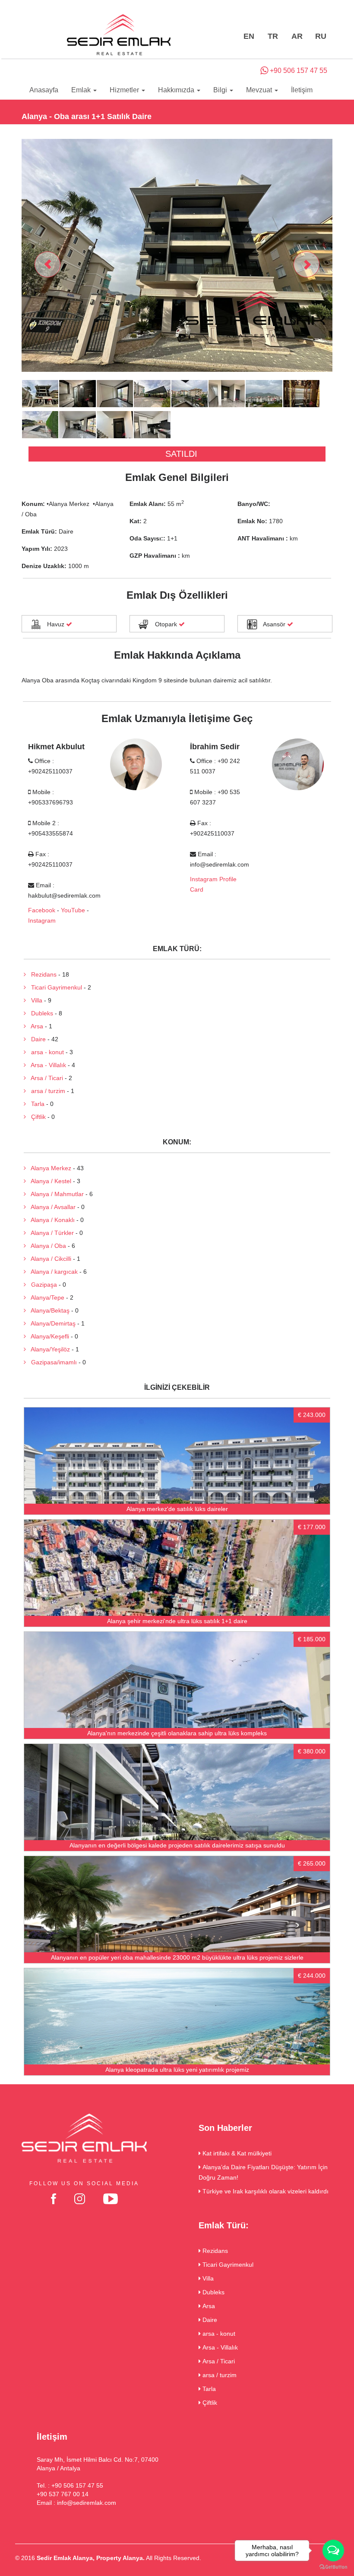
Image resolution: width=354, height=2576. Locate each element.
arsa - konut (45, 1052)
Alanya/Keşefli (47, 1336)
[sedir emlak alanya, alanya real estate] (119, 35)
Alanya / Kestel (49, 1181)
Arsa (35, 1026)
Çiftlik (36, 1117)
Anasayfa (44, 90)
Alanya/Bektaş (48, 1310)
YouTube (73, 910)
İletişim (302, 90)
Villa (34, 1000)
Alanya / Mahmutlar (55, 1194)
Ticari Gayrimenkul (54, 987)
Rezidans (41, 974)
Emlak (82, 90)
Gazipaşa (41, 1285)
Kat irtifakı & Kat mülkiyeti (236, 2153)
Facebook (42, 910)
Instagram (42, 920)
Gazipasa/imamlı (51, 1362)
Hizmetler (125, 90)
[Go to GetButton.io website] (333, 2567)
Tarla (35, 1104)
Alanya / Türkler (50, 1233)
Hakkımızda (177, 90)
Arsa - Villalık (46, 1065)
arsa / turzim (46, 1091)
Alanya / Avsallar (51, 1207)
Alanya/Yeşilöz (48, 1349)
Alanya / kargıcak (52, 1272)
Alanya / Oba (46, 1246)
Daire (36, 1039)
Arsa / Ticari (44, 1078)
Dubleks (40, 1013)
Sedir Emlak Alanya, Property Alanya (90, 2558)
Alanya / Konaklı (50, 1220)
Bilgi (221, 90)
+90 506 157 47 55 (298, 71)
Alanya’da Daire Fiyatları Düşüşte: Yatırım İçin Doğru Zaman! (263, 2172)
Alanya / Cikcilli (49, 1259)
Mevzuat (260, 90)
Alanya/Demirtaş (51, 1323)
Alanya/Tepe (45, 1297)
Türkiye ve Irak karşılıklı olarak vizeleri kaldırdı (265, 2191)
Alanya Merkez (49, 1168)
